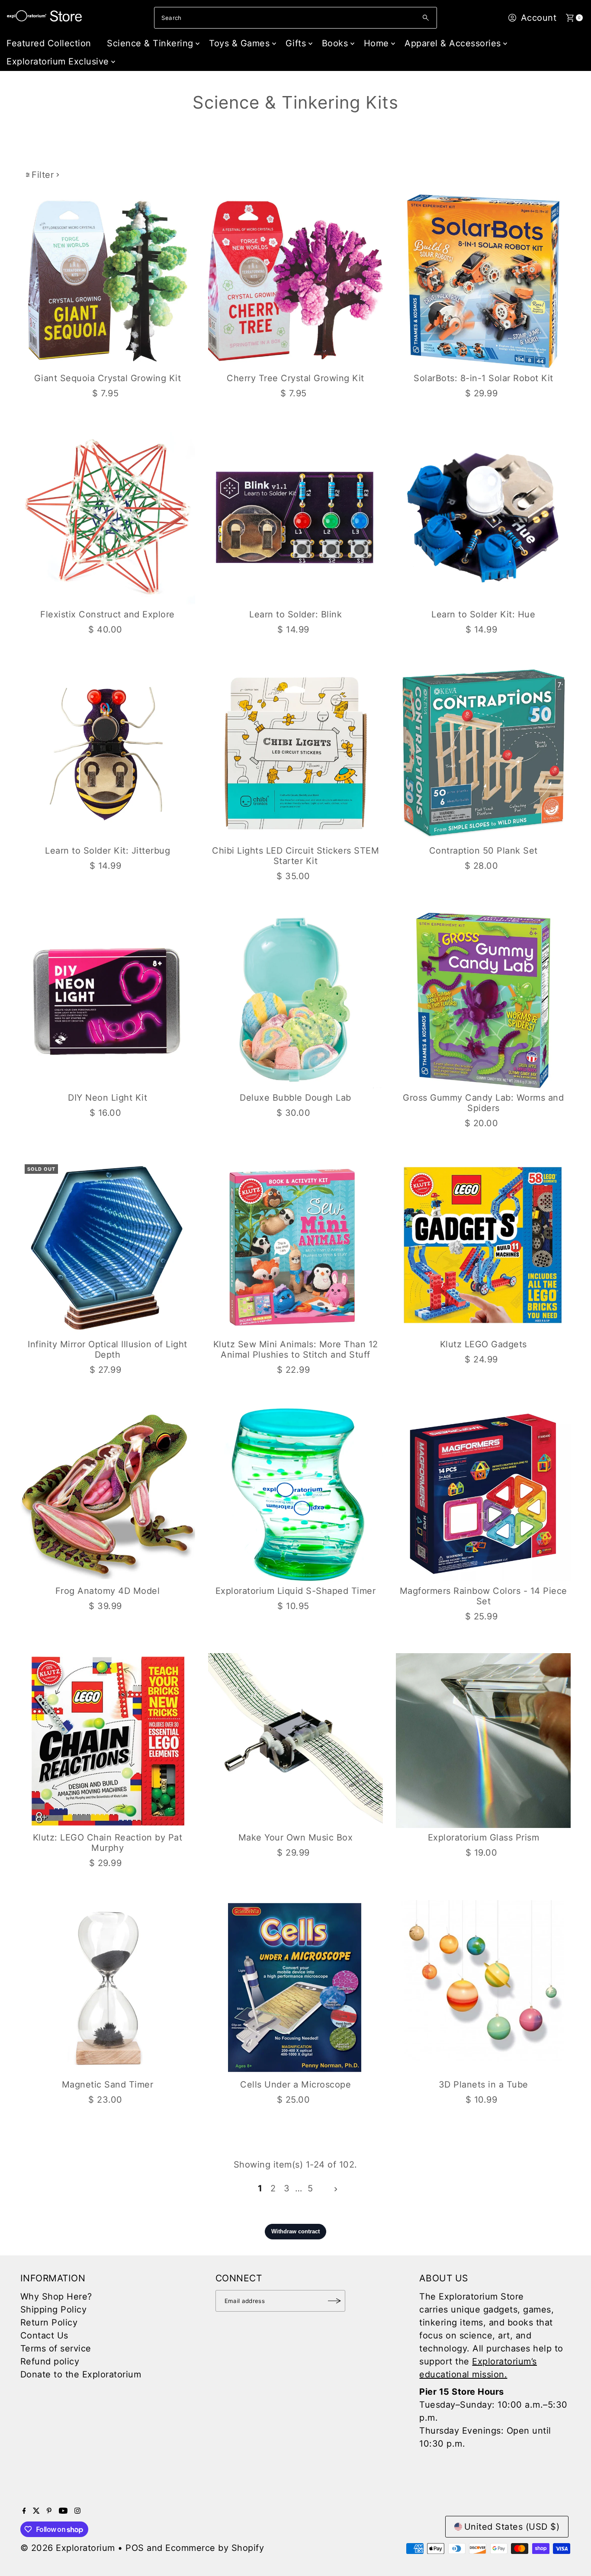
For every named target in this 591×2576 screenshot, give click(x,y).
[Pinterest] (49, 2511)
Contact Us (44, 2335)
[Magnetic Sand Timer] (108, 1987)
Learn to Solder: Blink (295, 614)
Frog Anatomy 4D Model (108, 1591)
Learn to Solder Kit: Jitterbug (108, 851)
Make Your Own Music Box (296, 1837)
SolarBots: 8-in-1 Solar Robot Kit (483, 378)
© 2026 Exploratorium (68, 2548)
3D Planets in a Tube (483, 2085)
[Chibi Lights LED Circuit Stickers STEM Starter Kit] (295, 754)
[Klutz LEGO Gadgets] (483, 1247)
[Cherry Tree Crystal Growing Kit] (295, 281)
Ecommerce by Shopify (215, 2548)
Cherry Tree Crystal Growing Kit (295, 378)
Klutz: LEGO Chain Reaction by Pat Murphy (108, 1843)
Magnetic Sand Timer (108, 2085)
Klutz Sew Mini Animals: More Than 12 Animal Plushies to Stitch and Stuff (296, 1349)
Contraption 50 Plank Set (483, 851)
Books (335, 43)
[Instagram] (77, 2511)
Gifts (296, 43)
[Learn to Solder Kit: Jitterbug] (108, 754)
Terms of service (56, 2348)
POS (135, 2548)
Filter (43, 175)
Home (376, 43)
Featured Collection (49, 43)
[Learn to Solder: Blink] (295, 517)
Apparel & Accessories (453, 43)
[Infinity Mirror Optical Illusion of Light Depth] (108, 1247)
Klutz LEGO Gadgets (483, 1344)
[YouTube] (63, 2511)
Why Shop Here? (56, 2297)
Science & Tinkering (150, 43)
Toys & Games (239, 43)
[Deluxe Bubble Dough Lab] (295, 1000)
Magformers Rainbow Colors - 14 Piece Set (483, 1596)
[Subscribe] (334, 2301)
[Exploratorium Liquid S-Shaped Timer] (295, 1494)
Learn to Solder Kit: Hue (483, 614)
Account (539, 18)
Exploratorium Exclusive (58, 61)
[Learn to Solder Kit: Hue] (483, 517)
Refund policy (50, 2361)
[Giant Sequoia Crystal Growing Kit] (108, 281)
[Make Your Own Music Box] (295, 1741)
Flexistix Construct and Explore (108, 614)
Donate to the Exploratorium (81, 2374)
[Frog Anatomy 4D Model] (108, 1494)
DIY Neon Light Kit (108, 1098)
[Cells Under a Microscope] (295, 1987)
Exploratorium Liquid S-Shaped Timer (296, 1591)
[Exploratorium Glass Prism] (483, 1741)
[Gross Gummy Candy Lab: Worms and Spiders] (483, 1000)
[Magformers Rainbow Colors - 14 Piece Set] (483, 1494)
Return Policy (49, 2322)
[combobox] (295, 18)
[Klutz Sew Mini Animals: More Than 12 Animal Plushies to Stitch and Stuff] (295, 1247)
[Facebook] (24, 2511)
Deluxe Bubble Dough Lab (295, 1098)
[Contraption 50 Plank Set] (483, 754)
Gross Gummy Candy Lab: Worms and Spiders (483, 1103)
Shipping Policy (54, 2309)
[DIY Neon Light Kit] (108, 1000)
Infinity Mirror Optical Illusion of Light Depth (108, 1349)
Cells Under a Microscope (295, 2085)
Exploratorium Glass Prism (484, 1837)
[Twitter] (36, 2511)
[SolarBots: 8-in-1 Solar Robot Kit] (483, 281)
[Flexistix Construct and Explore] (108, 517)
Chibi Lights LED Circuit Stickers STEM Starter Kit (295, 856)
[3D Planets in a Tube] (483, 1987)
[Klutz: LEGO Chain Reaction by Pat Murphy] (108, 1741)
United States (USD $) (512, 2527)
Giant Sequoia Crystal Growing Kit (108, 378)
